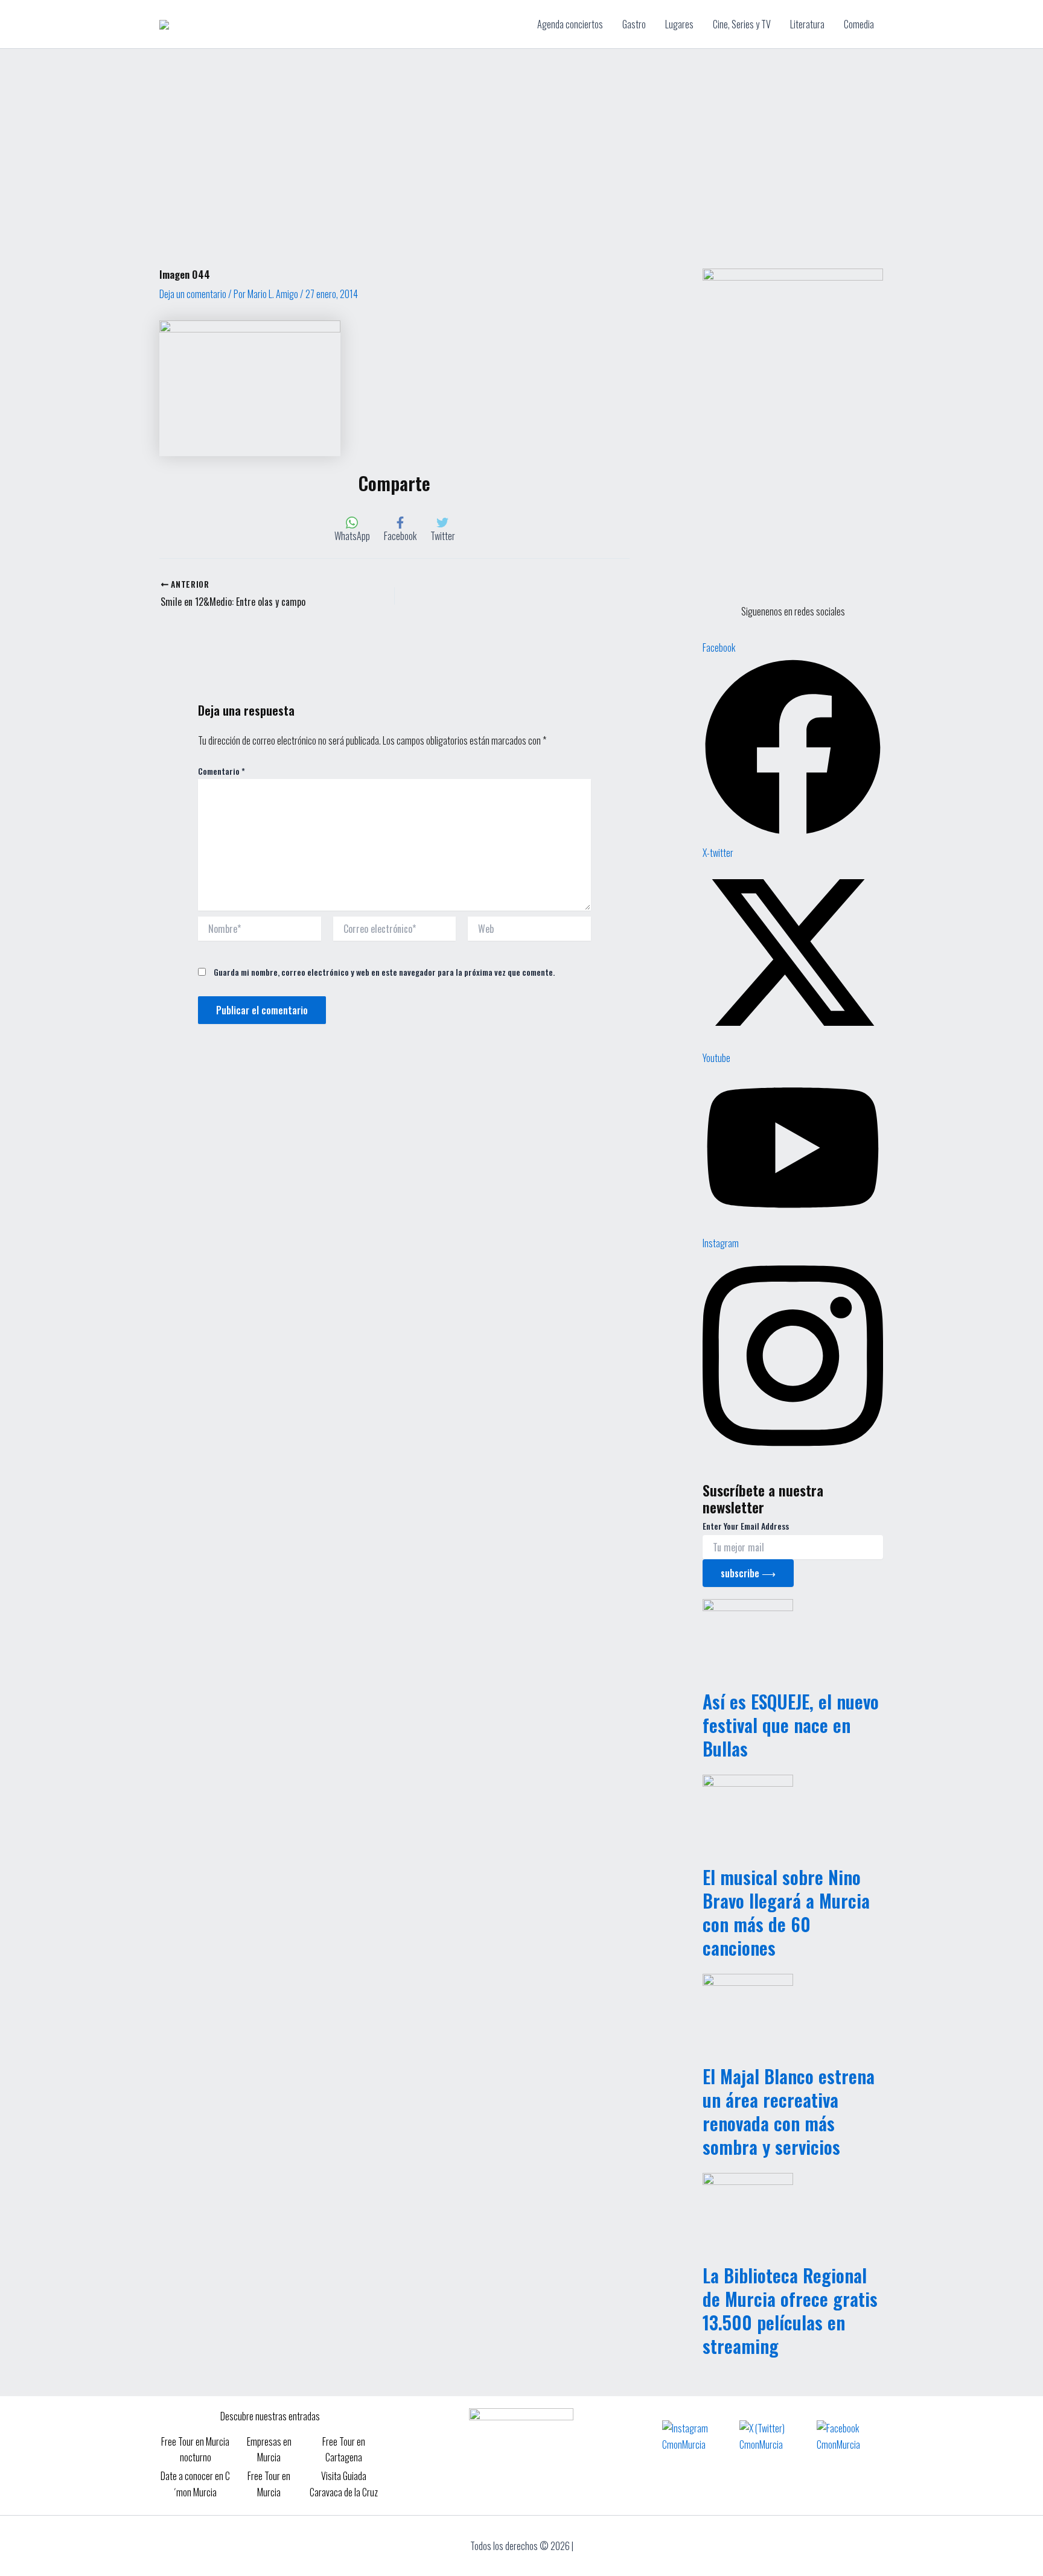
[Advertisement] (521, 139)
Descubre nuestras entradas (270, 2416)
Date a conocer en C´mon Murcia (195, 2484)
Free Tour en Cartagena (344, 2449)
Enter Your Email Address (746, 1526)
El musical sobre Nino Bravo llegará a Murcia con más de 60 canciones (786, 1912)
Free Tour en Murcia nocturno (195, 2449)
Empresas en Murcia (269, 2449)
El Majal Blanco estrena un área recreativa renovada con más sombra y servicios (789, 2111)
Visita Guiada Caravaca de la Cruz (344, 2484)
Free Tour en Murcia (269, 2484)
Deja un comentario (193, 294)
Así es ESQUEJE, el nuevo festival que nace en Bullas (791, 1725)
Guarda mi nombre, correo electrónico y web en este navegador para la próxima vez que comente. (384, 972)
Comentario (222, 771)
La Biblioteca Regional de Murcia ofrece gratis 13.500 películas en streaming (790, 2310)
